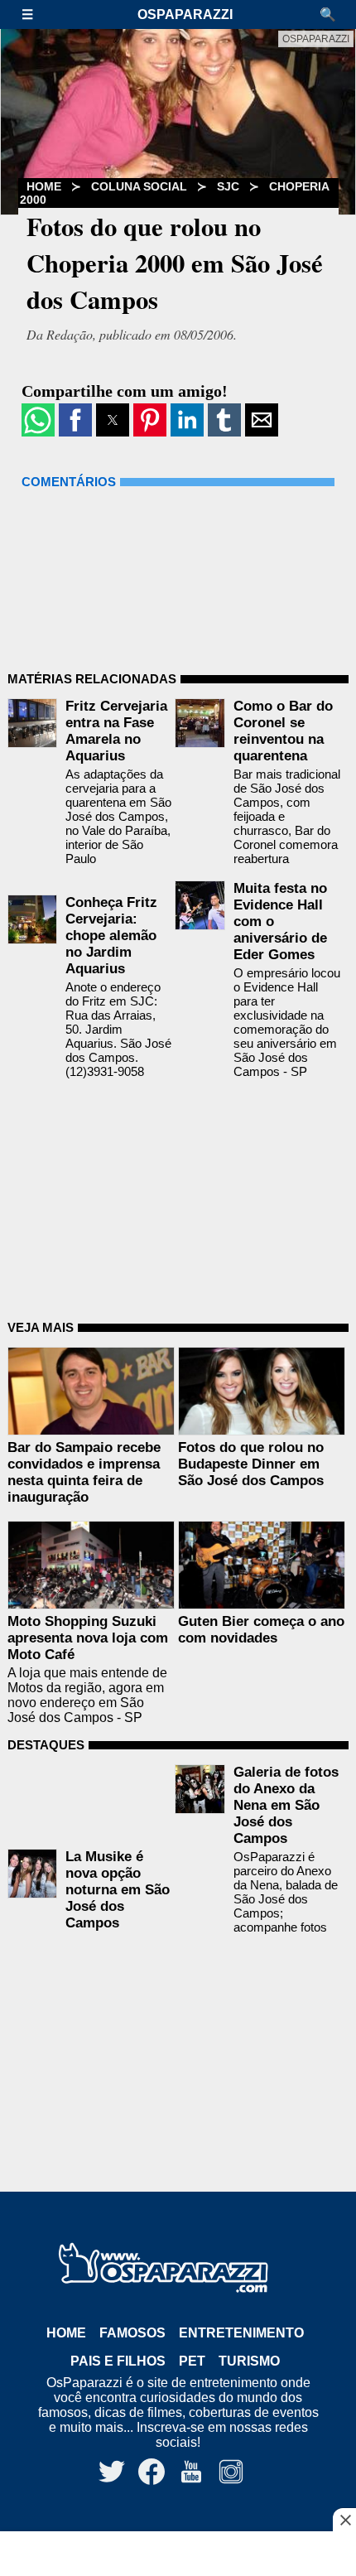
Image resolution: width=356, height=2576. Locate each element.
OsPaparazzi (185, 14)
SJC (228, 186)
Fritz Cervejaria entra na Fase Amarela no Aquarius (116, 731)
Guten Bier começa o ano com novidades (261, 1630)
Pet (192, 2361)
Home (66, 2333)
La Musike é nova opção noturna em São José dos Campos (118, 1890)
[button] (36, 14)
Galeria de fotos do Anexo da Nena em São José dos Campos (286, 1805)
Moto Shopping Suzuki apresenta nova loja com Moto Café (88, 1638)
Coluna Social (139, 186)
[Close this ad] (344, 2520)
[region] (178, 2555)
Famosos (132, 2333)
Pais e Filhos (118, 2361)
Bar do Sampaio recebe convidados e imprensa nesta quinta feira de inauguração (84, 1472)
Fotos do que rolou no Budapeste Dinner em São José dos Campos (251, 1464)
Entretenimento (241, 2333)
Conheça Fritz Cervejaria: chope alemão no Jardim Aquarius (111, 936)
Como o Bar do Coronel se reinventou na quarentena (283, 731)
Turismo (249, 2361)
